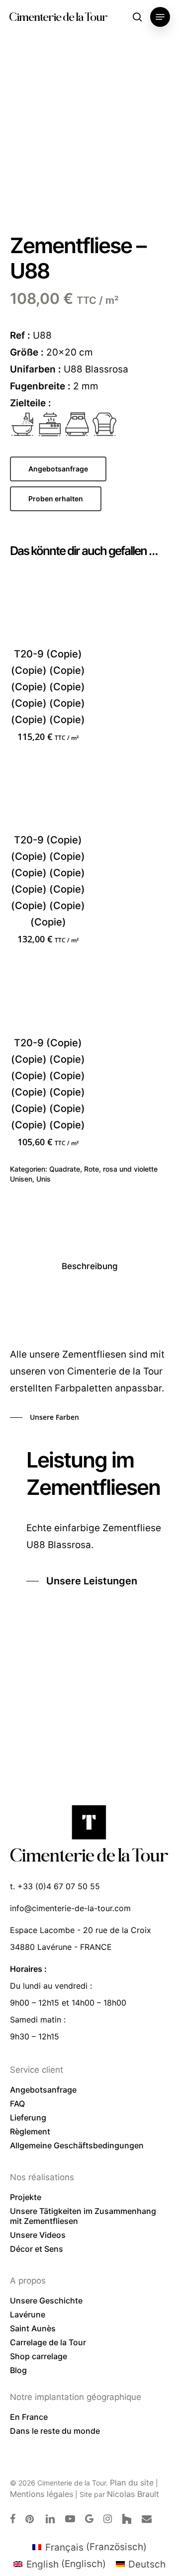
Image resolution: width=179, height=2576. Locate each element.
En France (29, 2417)
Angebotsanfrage (43, 2090)
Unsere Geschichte (46, 2300)
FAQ (17, 2104)
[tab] (89, 1266)
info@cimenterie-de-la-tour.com (70, 1908)
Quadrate (65, 1169)
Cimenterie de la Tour (58, 17)
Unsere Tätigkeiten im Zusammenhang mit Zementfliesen (83, 2216)
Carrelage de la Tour (48, 2342)
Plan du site (132, 2483)
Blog (18, 2370)
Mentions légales (42, 2494)
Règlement (30, 2131)
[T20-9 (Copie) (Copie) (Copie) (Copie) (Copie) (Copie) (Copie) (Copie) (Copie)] (48, 608)
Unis (44, 1179)
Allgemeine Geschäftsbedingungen (77, 2145)
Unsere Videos (38, 2235)
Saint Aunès (33, 2328)
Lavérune (28, 2314)
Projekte (26, 2197)
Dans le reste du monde (55, 2431)
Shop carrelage (39, 2356)
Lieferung (28, 2117)
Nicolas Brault (133, 2494)
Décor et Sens (37, 2249)
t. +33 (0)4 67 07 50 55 (55, 1886)
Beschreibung (90, 1266)
